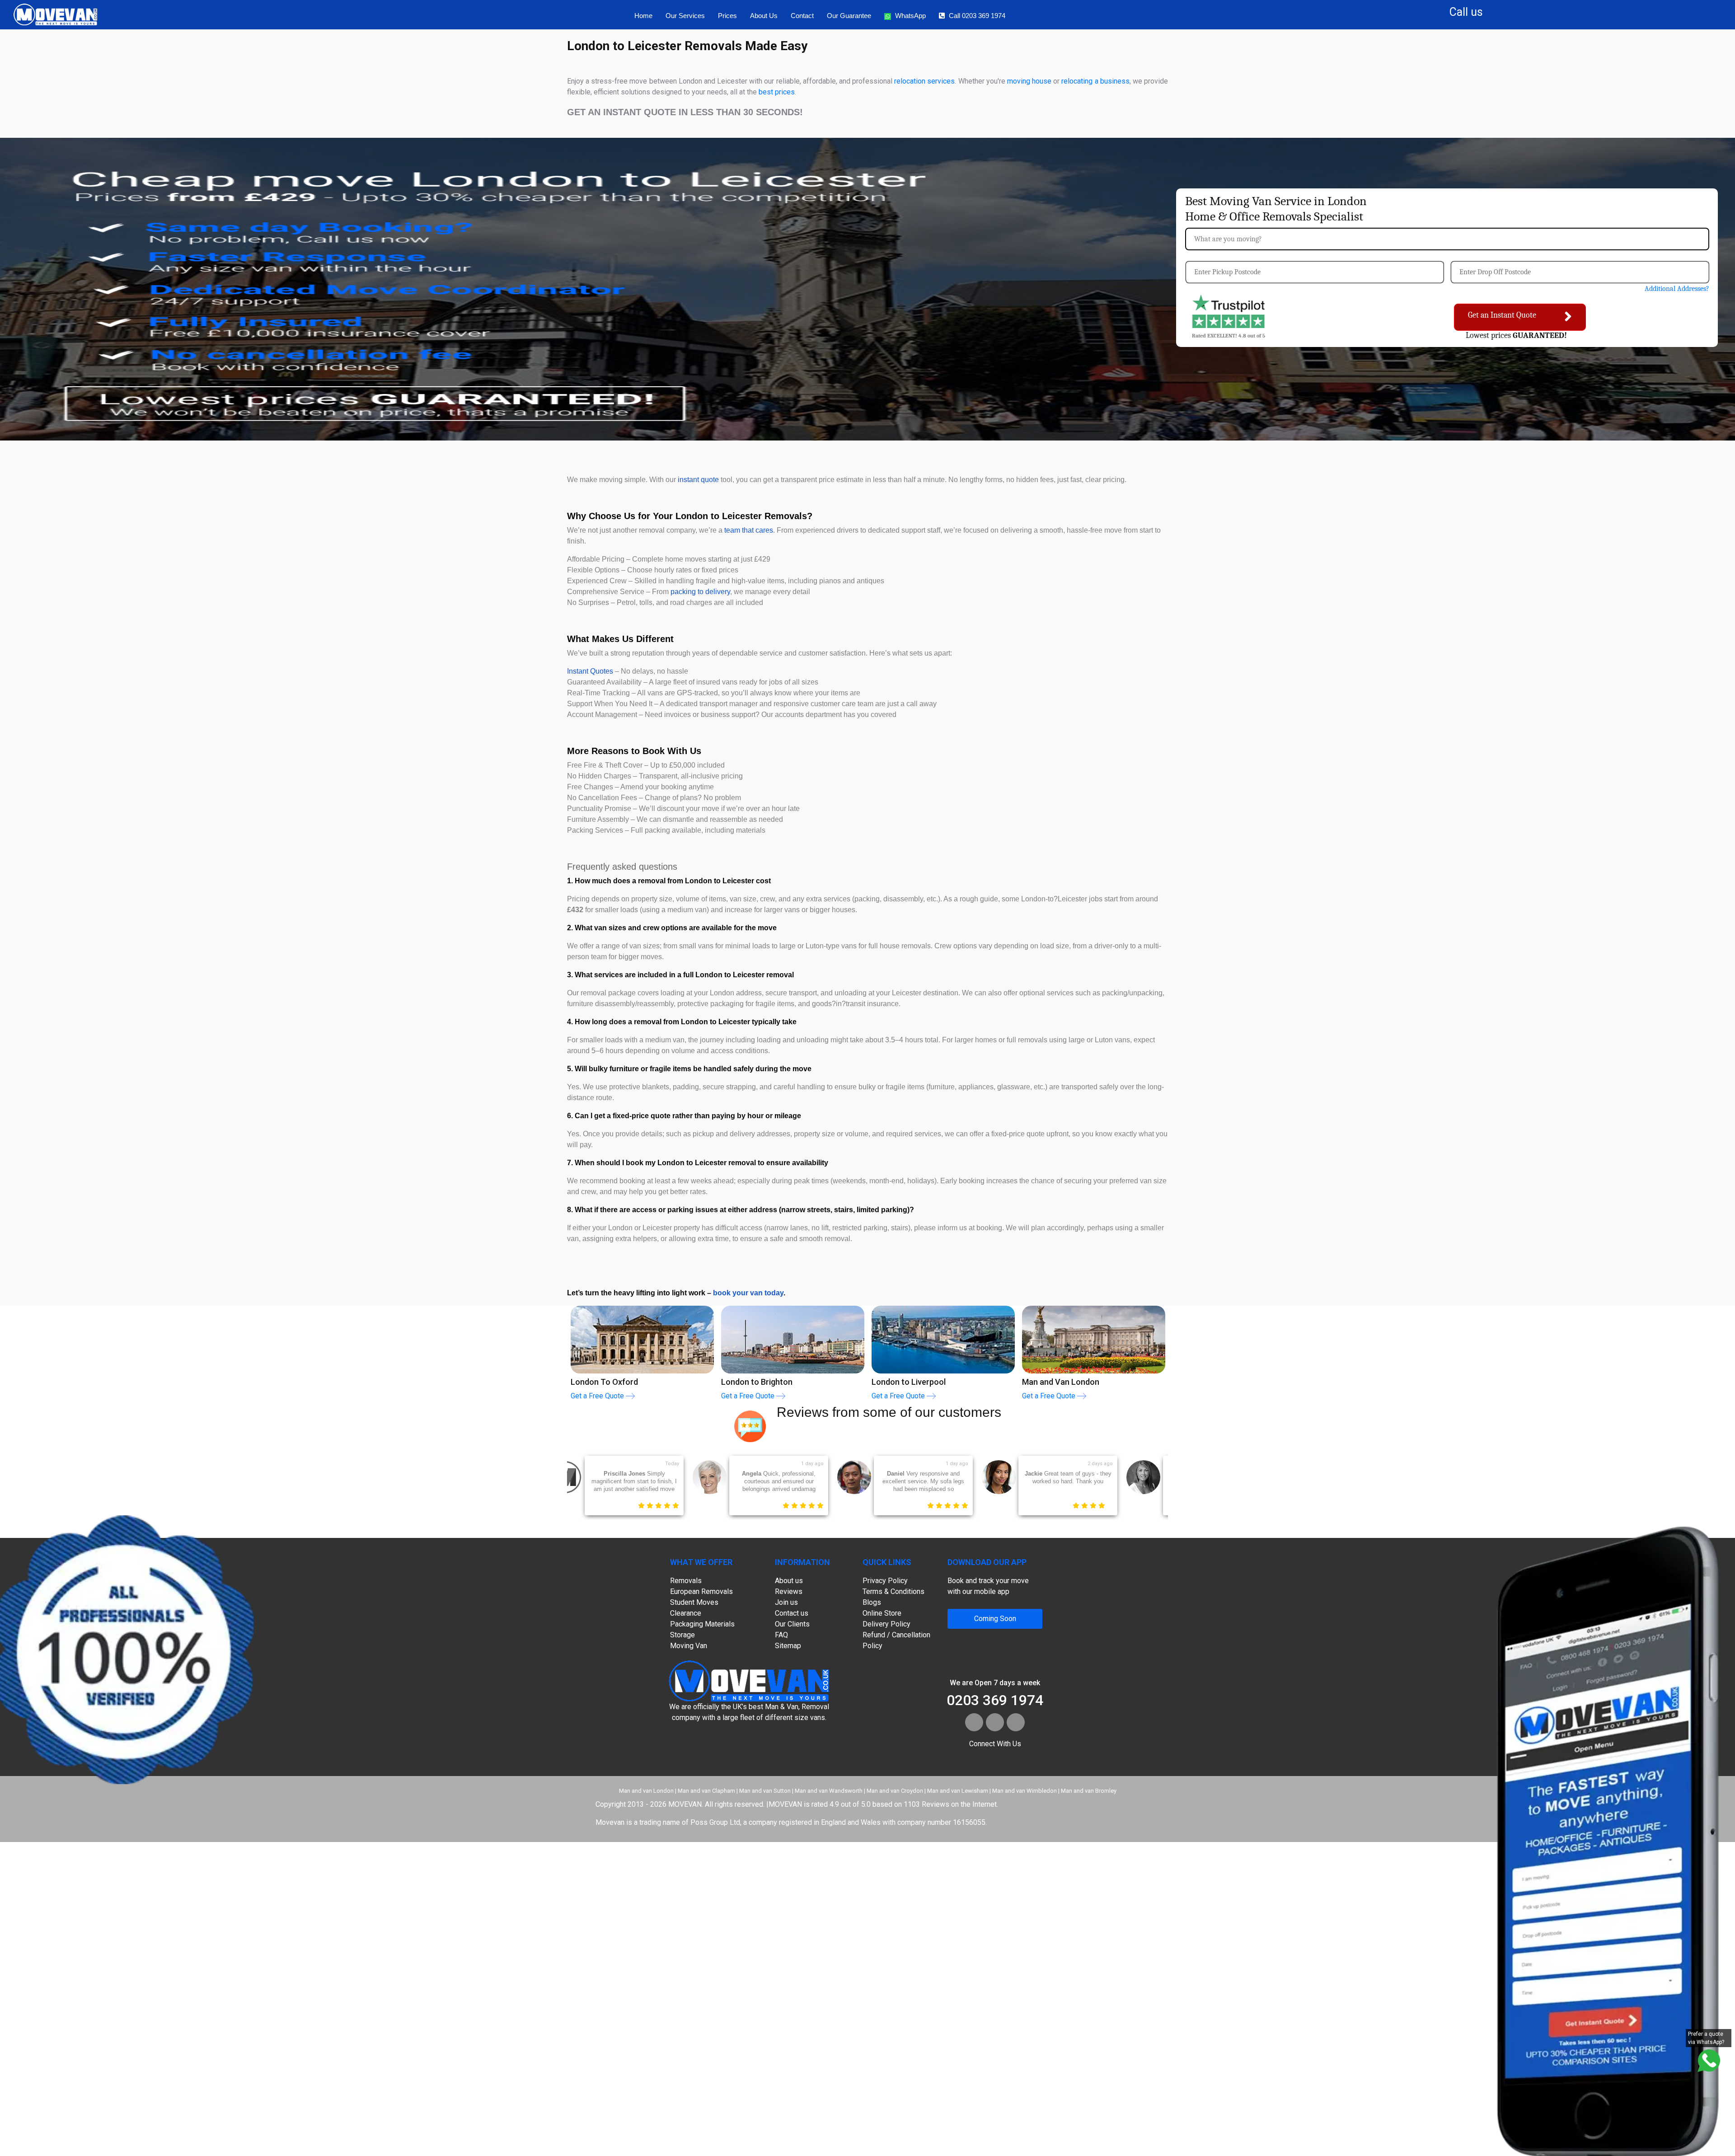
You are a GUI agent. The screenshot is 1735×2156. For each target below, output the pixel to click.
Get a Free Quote (598, 1396)
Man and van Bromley (1089, 1791)
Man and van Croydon (895, 1791)
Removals (686, 1581)
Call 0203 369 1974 (977, 16)
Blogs (872, 1602)
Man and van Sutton (765, 1791)
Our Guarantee (849, 16)
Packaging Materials (702, 1624)
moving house (1029, 81)
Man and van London (646, 1791)
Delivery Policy (886, 1624)
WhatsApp (910, 16)
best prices (777, 92)
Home (643, 16)
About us (764, 16)
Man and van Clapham (706, 1791)
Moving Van (689, 1646)
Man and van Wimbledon (1025, 1791)
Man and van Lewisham (958, 1791)
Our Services (685, 16)
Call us (1466, 12)
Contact (802, 16)
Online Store (882, 1613)
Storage (682, 1635)
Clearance (686, 1613)
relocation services (924, 81)
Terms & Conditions (893, 1591)
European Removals (701, 1591)
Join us (786, 1602)
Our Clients (792, 1624)
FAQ (781, 1635)
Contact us (792, 1613)
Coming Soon (995, 1619)
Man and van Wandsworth (829, 1791)
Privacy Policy (885, 1581)
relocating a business (1095, 81)
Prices (727, 16)
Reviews (789, 1591)
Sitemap (788, 1646)
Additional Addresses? (1677, 289)
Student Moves (694, 1602)
